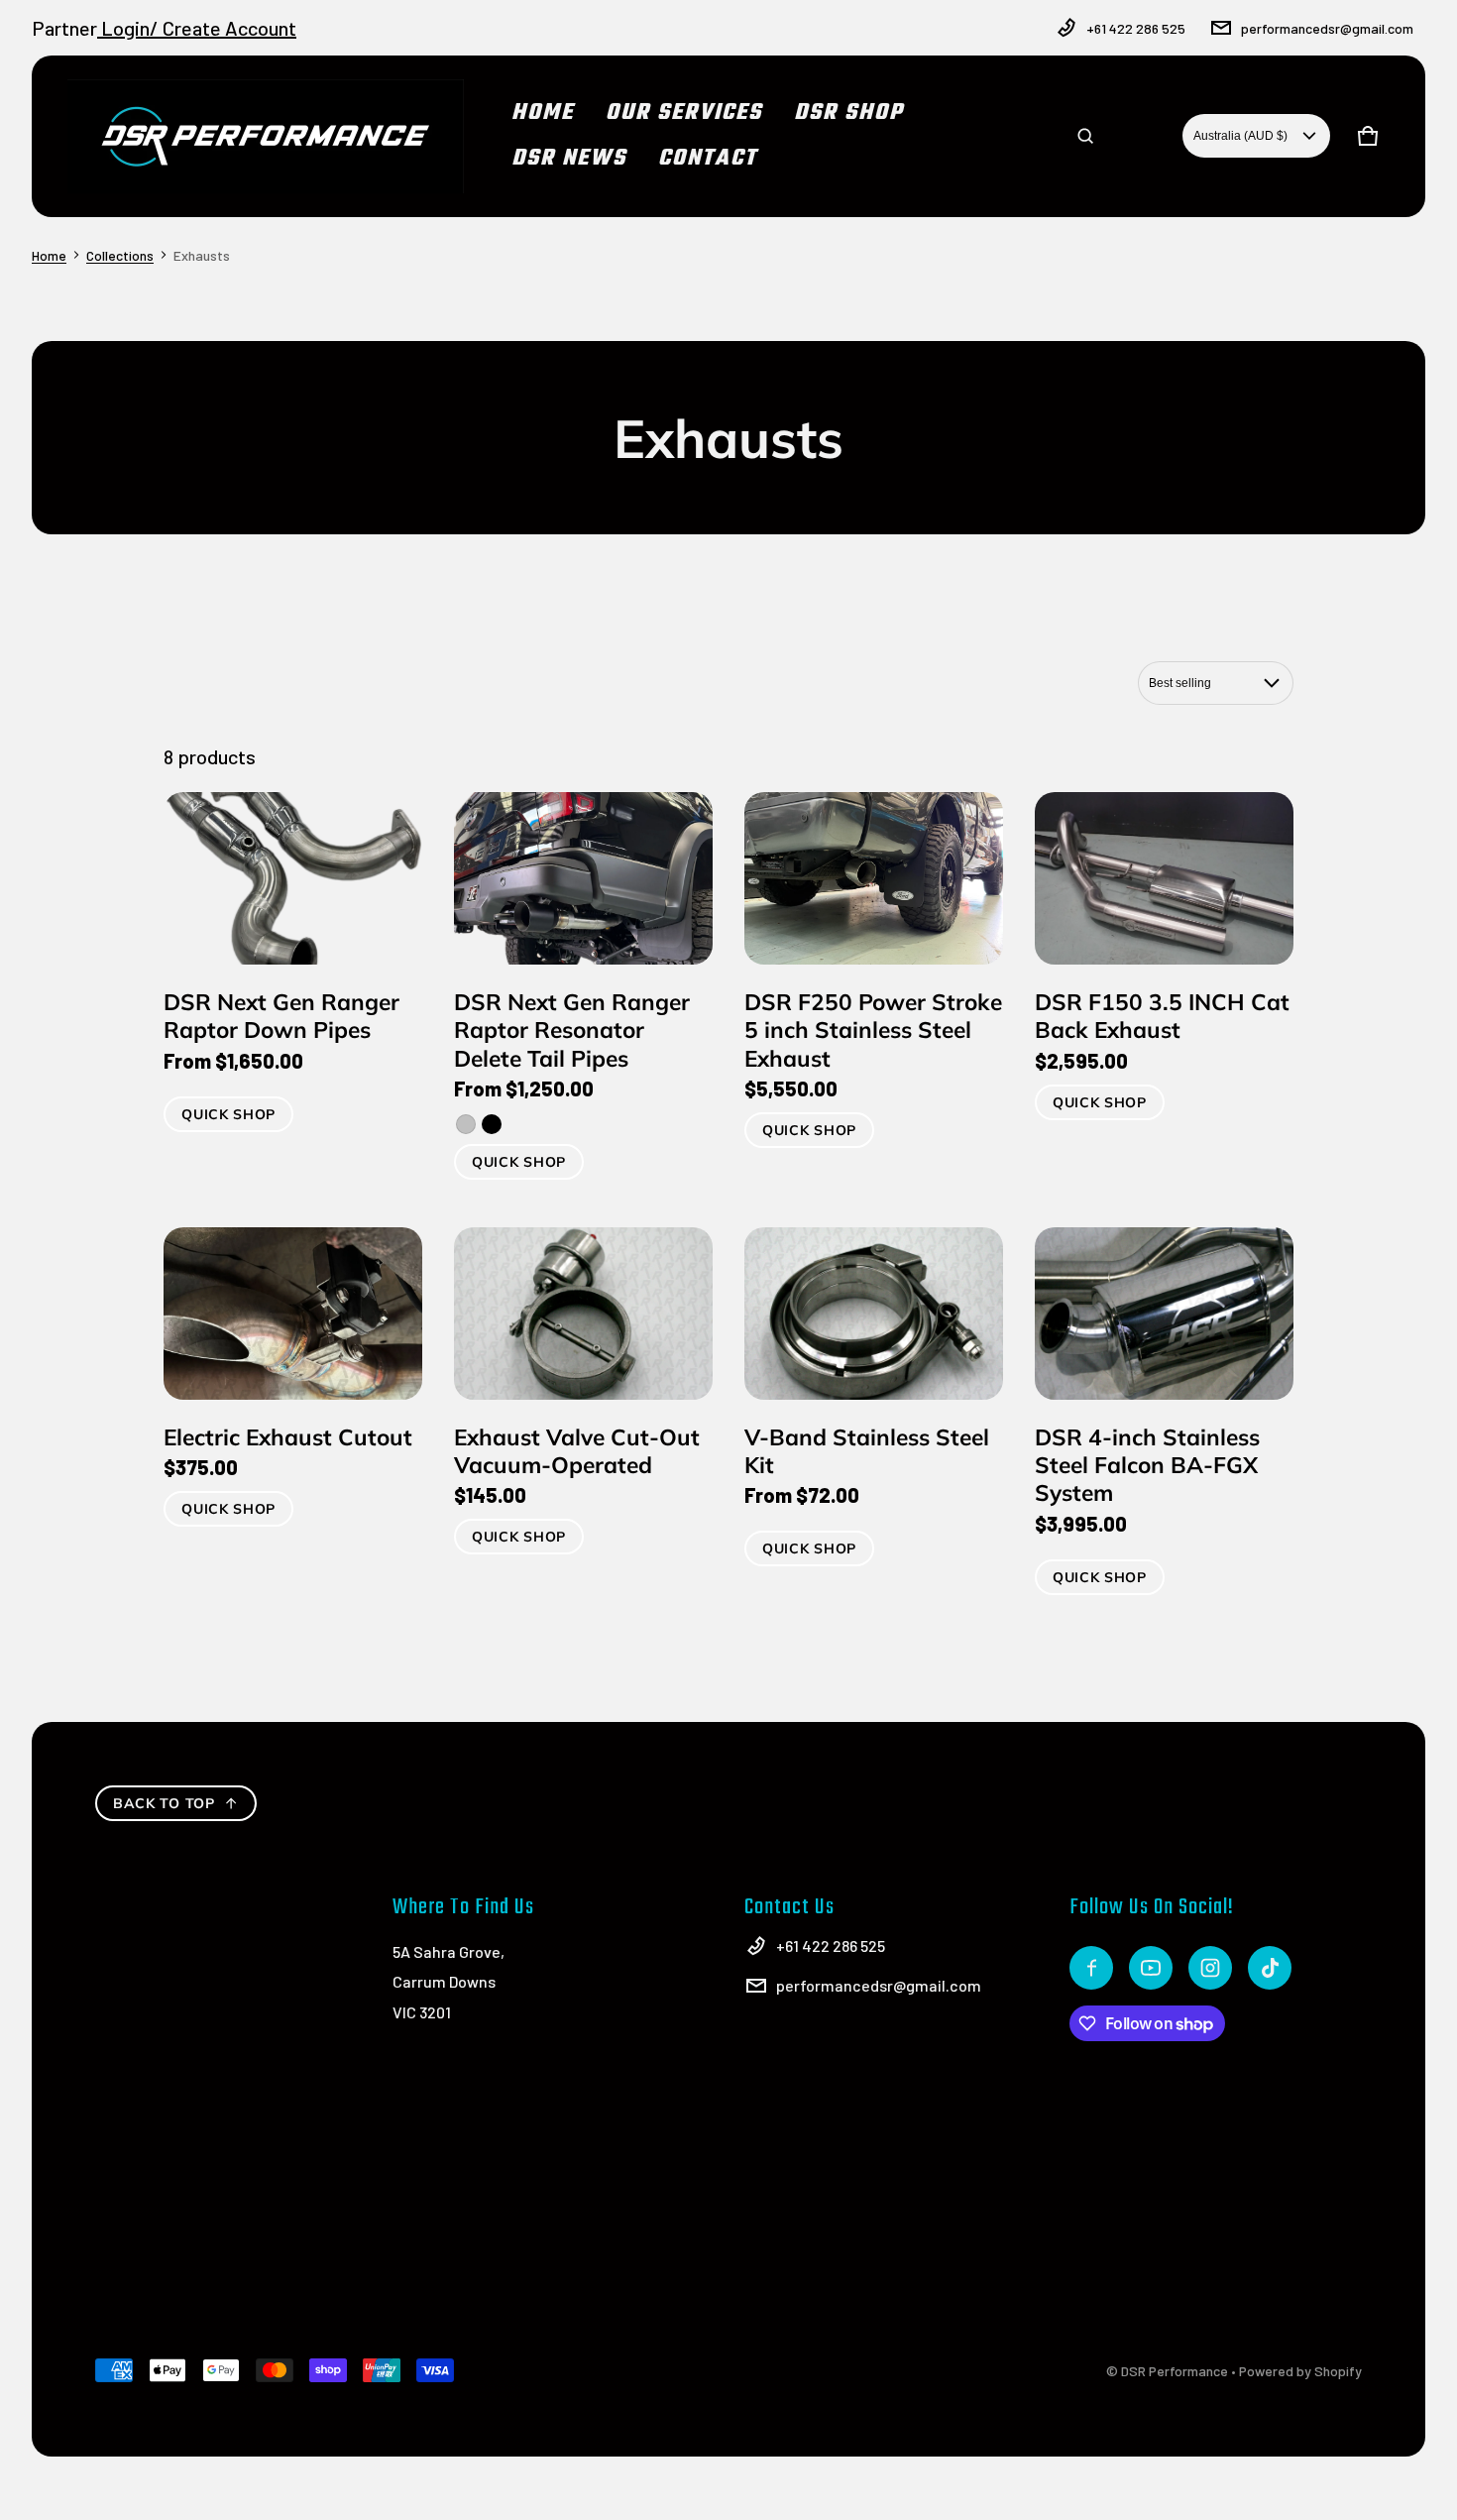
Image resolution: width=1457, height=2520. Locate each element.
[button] (1085, 136)
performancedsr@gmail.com (1327, 28)
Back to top (164, 1803)
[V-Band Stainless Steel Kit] (874, 1314)
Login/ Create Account (197, 28)
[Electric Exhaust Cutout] (293, 1314)
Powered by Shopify (1300, 2371)
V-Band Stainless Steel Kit (867, 1451)
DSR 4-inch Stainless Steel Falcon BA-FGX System (1147, 1465)
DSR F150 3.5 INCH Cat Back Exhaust (1162, 1016)
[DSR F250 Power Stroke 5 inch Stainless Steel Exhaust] (874, 878)
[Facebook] (1091, 1968)
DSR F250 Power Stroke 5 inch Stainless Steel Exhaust (873, 1030)
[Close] (1366, 77)
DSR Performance (1175, 2371)
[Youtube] (1151, 1968)
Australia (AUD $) (1240, 136)
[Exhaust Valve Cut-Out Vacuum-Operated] (583, 1314)
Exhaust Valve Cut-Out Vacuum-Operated (577, 1451)
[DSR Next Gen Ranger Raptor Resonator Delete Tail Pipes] (583, 878)
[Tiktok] (1270, 1968)
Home (49, 255)
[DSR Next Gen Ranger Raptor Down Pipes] (293, 878)
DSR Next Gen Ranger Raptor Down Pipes (281, 1016)
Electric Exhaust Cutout (288, 1437)
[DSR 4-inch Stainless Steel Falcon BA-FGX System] (1164, 1314)
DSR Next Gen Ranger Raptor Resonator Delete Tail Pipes (572, 1030)
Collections (120, 255)
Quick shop (228, 1114)
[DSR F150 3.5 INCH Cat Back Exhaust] (1164, 878)
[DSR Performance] (266, 136)
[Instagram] (1210, 1968)
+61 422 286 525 (1136, 28)
